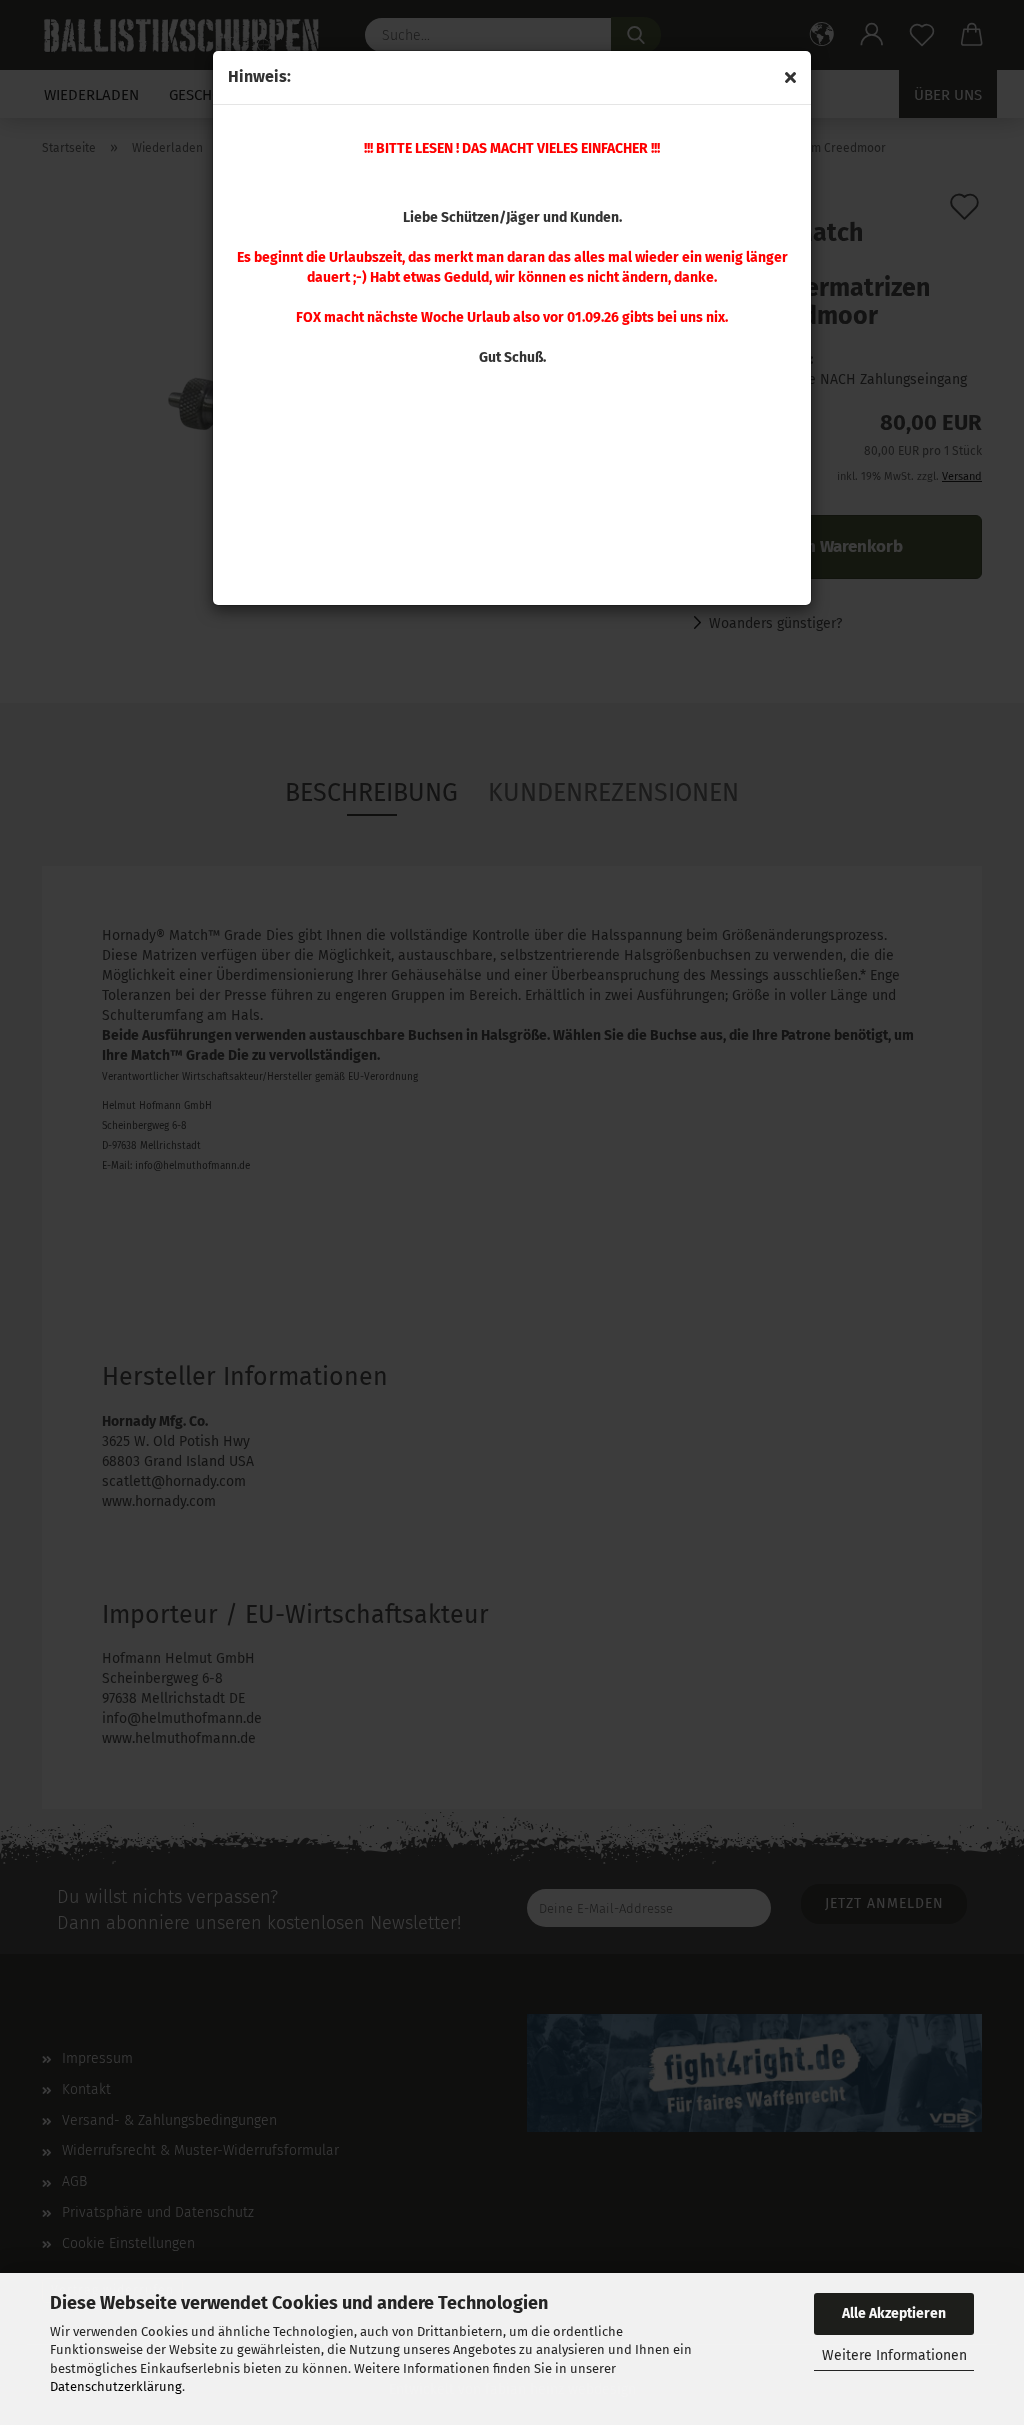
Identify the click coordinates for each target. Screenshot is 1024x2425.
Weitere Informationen (894, 2355)
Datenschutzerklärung (116, 2386)
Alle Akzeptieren (894, 2313)
